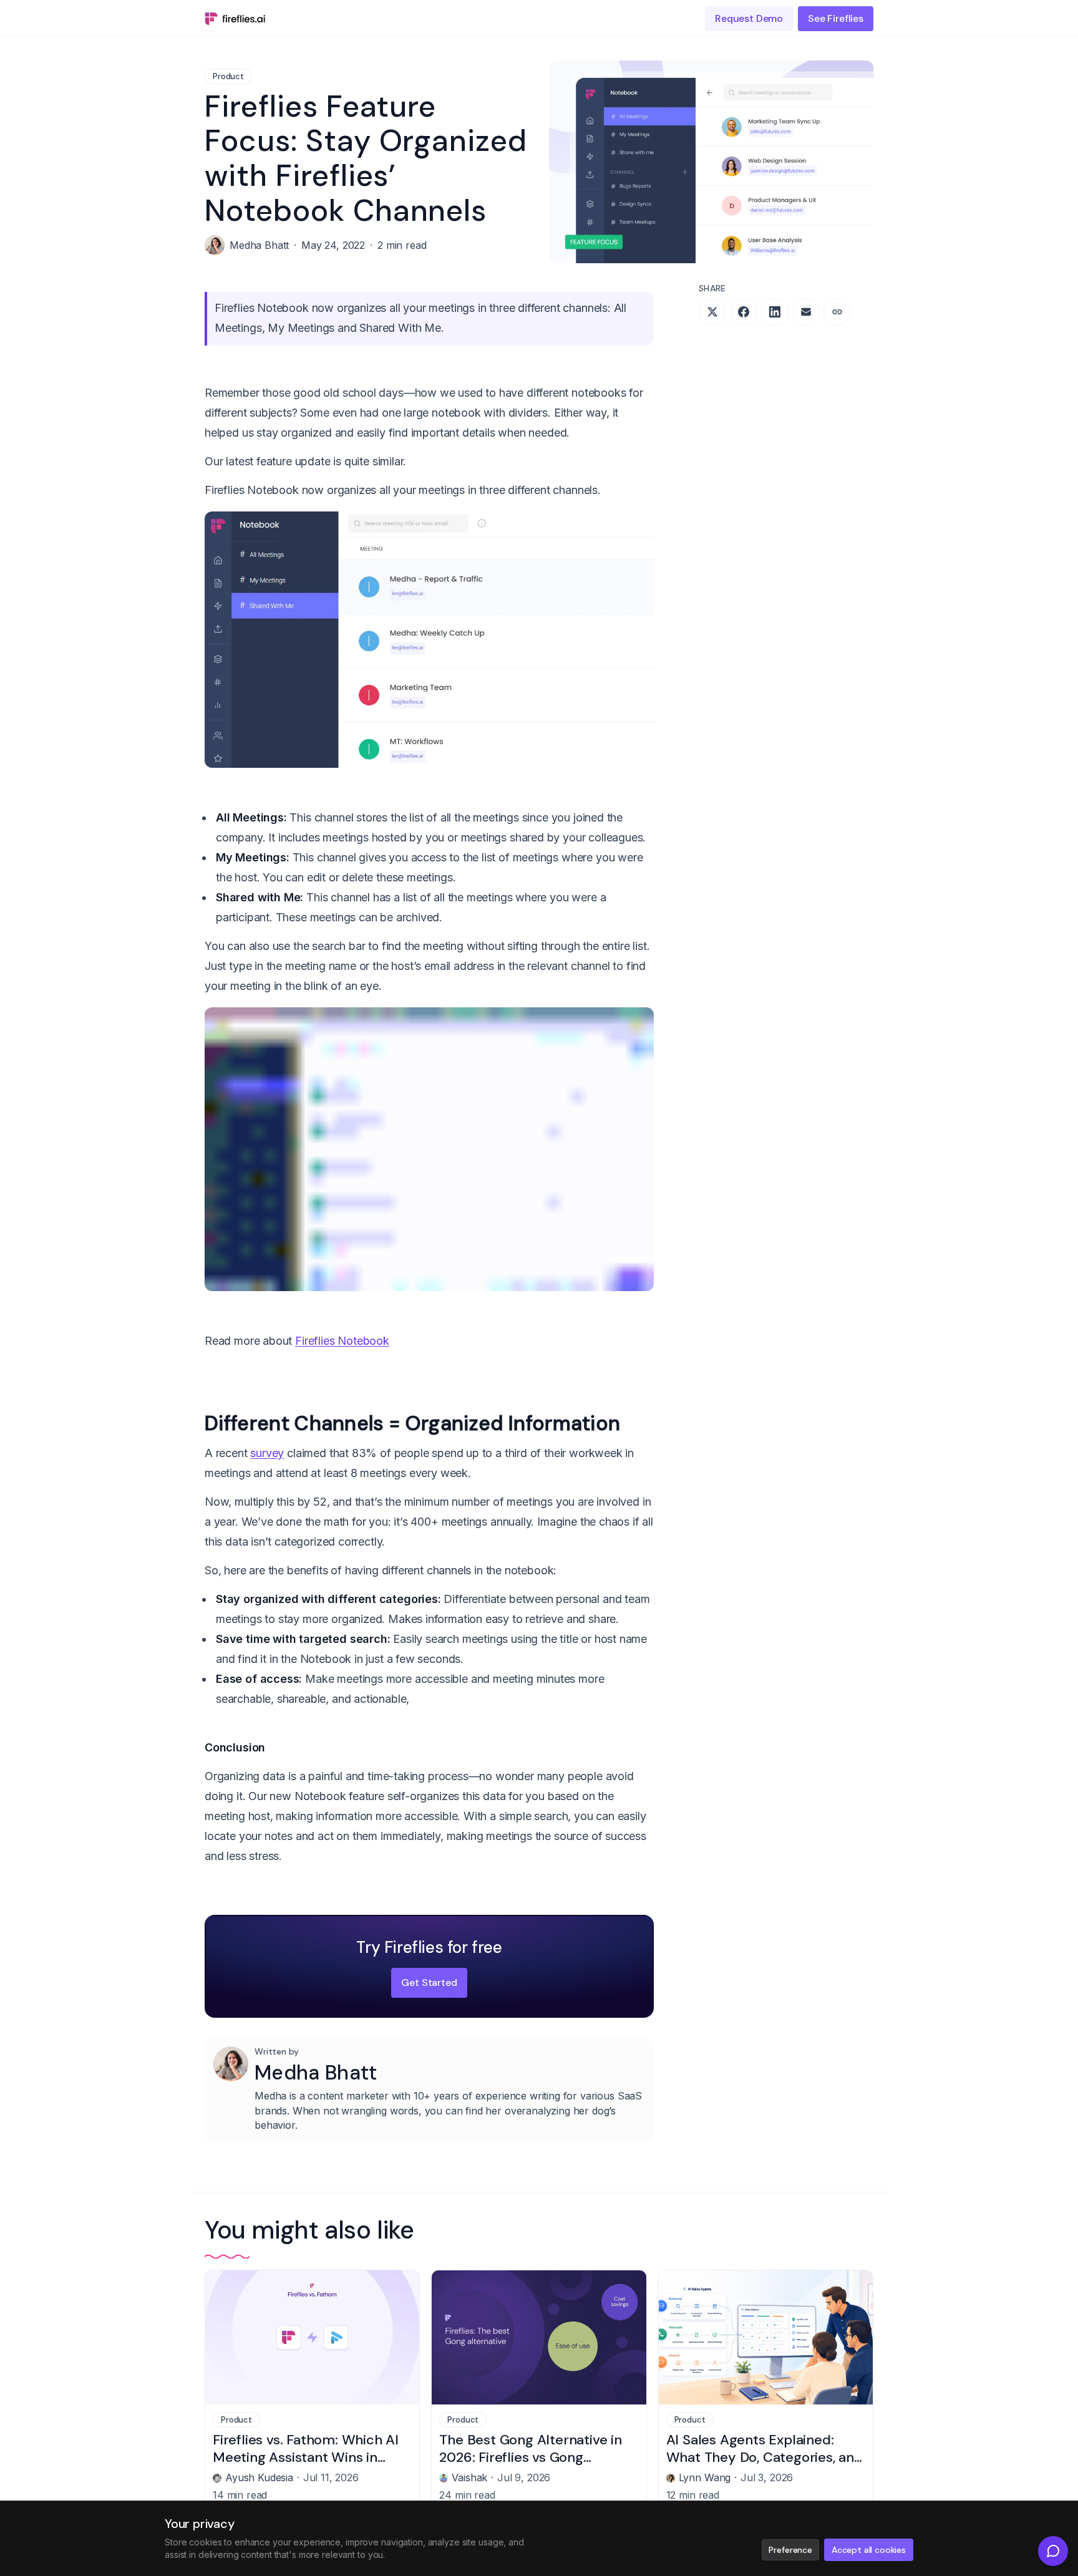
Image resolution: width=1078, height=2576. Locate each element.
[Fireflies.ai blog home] (235, 19)
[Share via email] (806, 312)
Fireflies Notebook (342, 1341)
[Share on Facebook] (744, 312)
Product (228, 76)
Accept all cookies (869, 2550)
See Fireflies (836, 18)
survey (267, 1453)
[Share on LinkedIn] (775, 312)
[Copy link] (837, 312)
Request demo (749, 18)
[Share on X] (712, 312)
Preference (790, 2550)
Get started (429, 1983)
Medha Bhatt (316, 2073)
